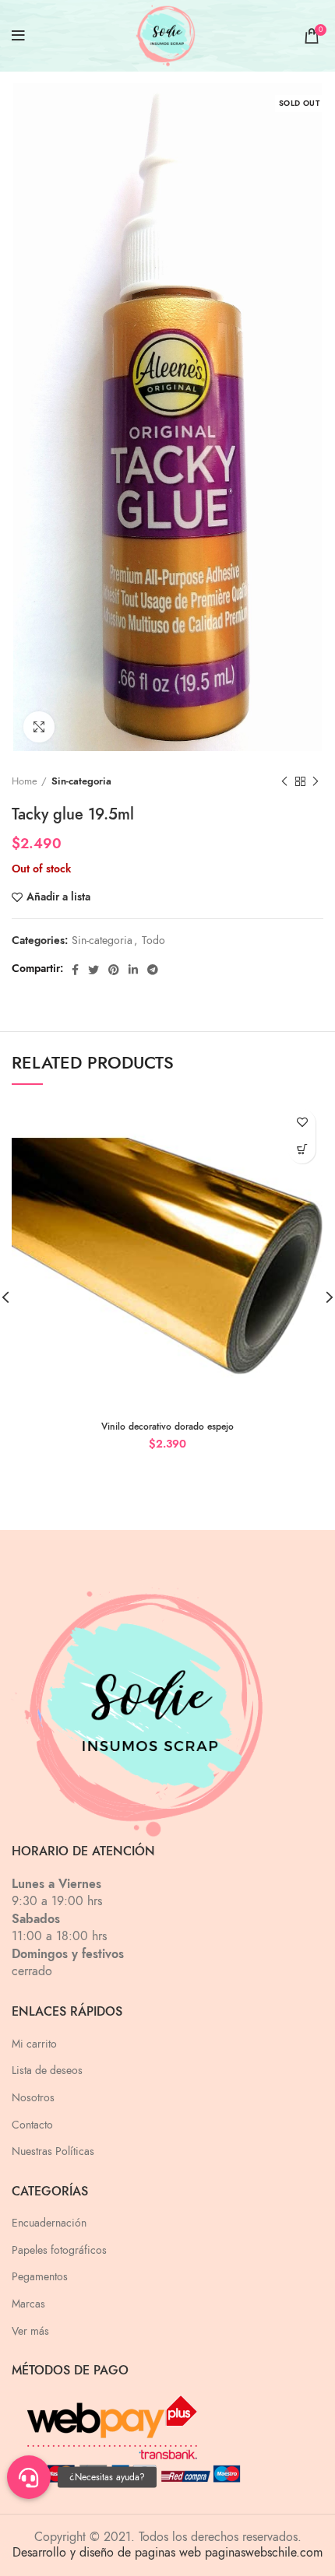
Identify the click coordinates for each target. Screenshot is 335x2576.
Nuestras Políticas (53, 2151)
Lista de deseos (47, 2071)
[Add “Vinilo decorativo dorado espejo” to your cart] (302, 1150)
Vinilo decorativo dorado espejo (167, 1427)
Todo (153, 941)
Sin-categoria (81, 781)
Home (25, 781)
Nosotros (33, 2098)
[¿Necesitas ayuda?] (29, 2477)
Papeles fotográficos (59, 2250)
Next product (316, 781)
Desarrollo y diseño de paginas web (107, 2553)
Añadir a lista (58, 897)
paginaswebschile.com (264, 2553)
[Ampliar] (39, 727)
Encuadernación (49, 2223)
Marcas (28, 2304)
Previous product (284, 781)
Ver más (30, 2331)
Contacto (32, 2125)
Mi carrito (34, 2044)
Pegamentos (40, 2277)
